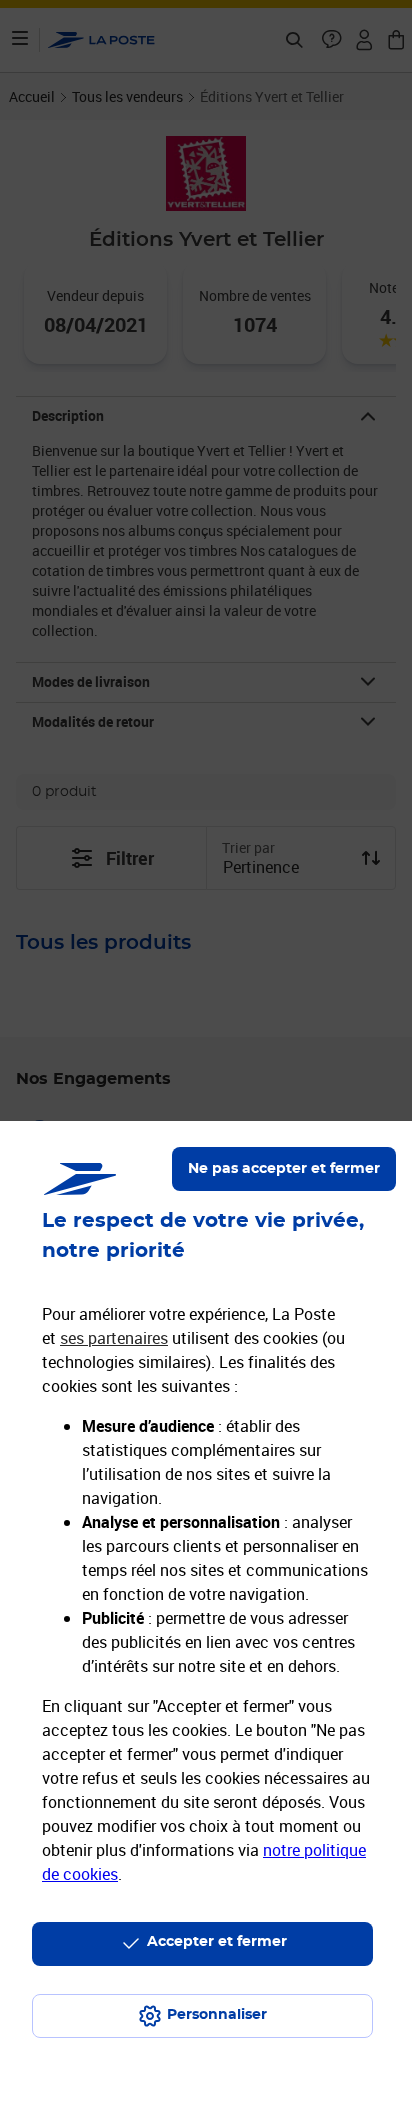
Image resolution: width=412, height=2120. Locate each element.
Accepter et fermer (217, 1942)
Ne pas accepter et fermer (284, 1169)
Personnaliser (217, 2015)
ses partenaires (114, 1338)
